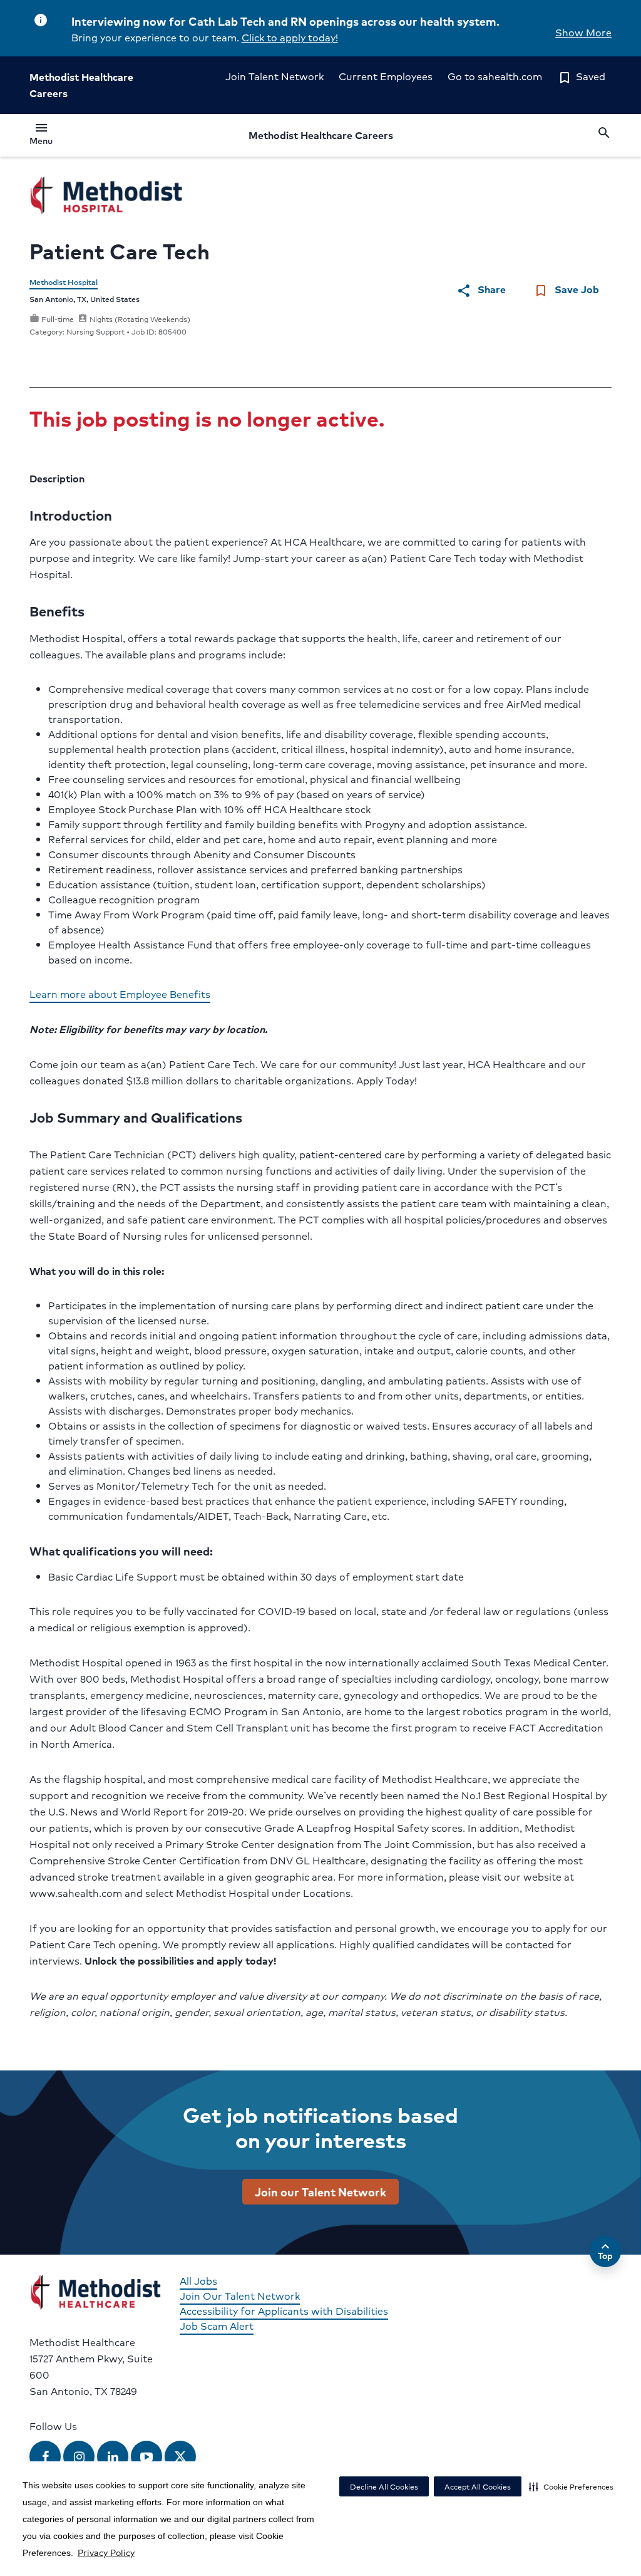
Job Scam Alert (217, 2326)
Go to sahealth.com (495, 76)
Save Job (566, 290)
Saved (581, 76)
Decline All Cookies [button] (384, 2487)
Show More (583, 32)
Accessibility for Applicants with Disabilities (284, 2311)
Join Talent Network (274, 76)
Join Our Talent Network (240, 2296)
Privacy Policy (106, 2552)
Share (481, 290)
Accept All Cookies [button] (478, 2487)
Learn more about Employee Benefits (120, 994)
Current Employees (386, 76)
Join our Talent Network (320, 2191)
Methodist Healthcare (321, 135)
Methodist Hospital (64, 282)
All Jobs (198, 2281)
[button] (571, 2486)
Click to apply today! (290, 37)
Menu (41, 136)
